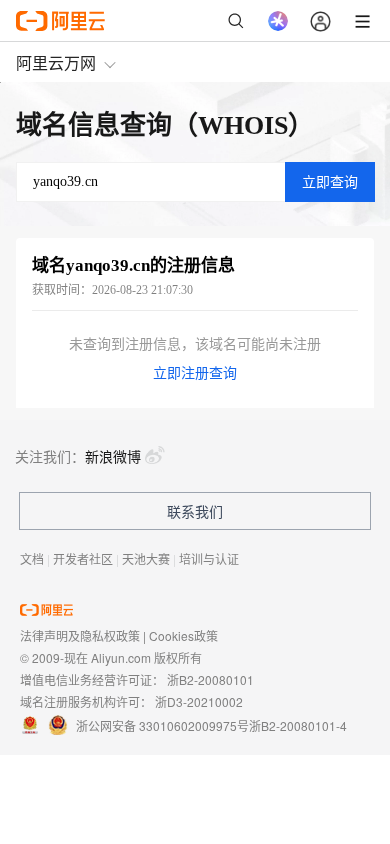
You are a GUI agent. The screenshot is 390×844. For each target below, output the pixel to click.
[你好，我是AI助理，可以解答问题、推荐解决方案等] (278, 21)
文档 (32, 558)
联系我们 (195, 511)
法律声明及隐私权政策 (80, 635)
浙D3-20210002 (199, 701)
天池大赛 (146, 558)
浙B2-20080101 (210, 679)
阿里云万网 (56, 62)
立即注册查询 (195, 373)
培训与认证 (209, 558)
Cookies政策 (183, 635)
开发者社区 (83, 558)
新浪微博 (113, 456)
